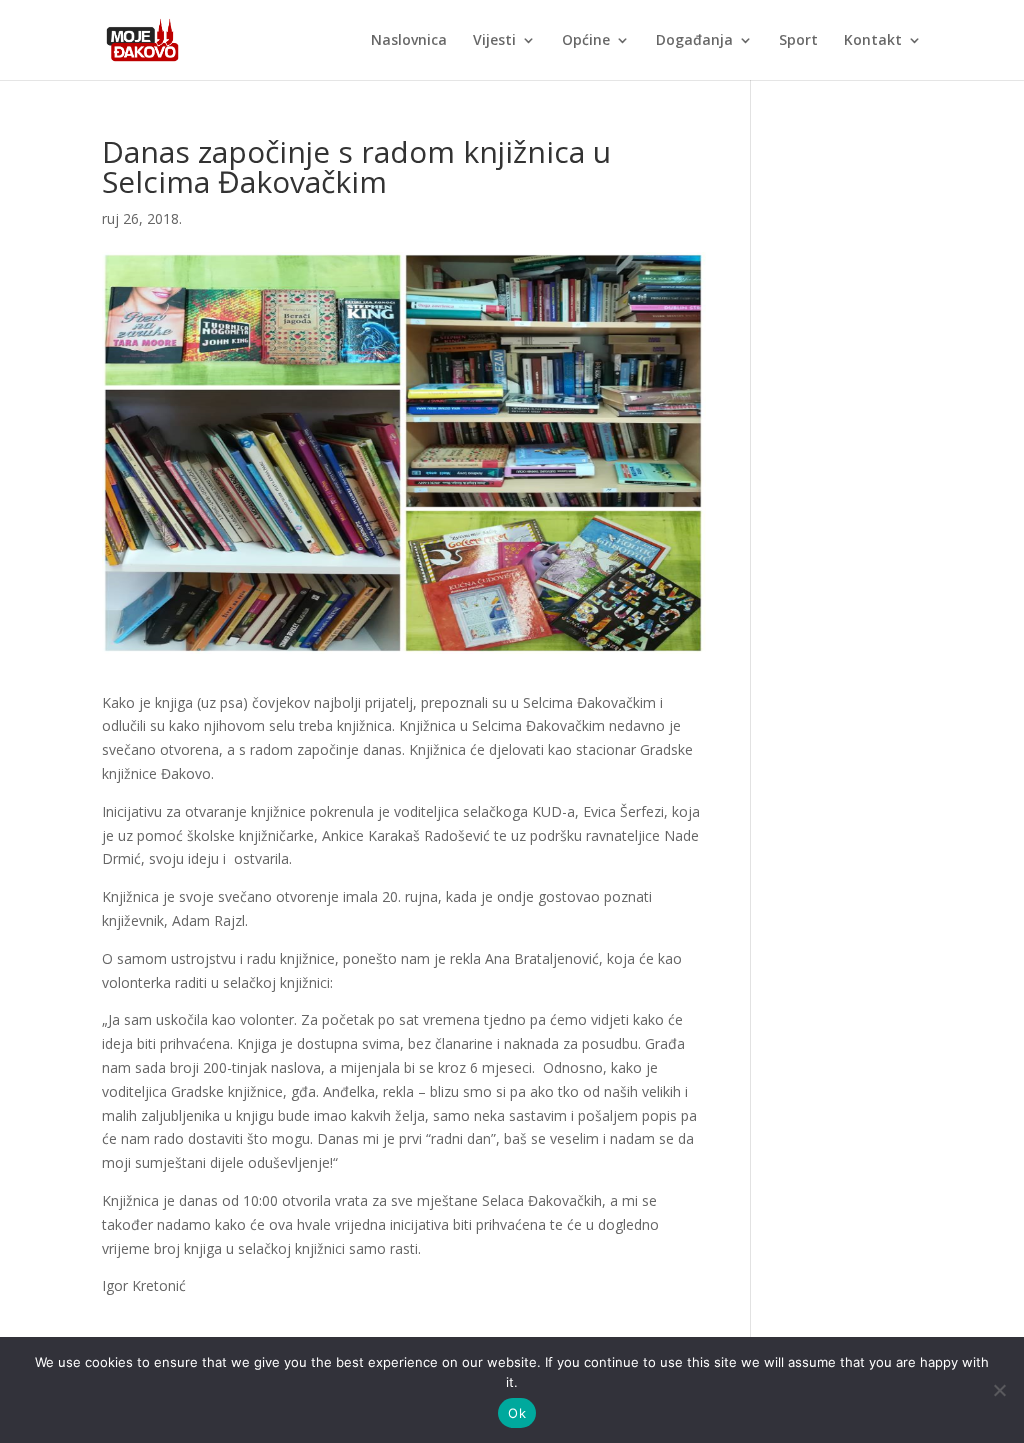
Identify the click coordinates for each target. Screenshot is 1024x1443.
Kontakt (873, 41)
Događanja (694, 41)
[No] (999, 1390)
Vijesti (494, 41)
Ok (517, 1413)
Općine (586, 41)
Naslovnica (409, 41)
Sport (798, 41)
